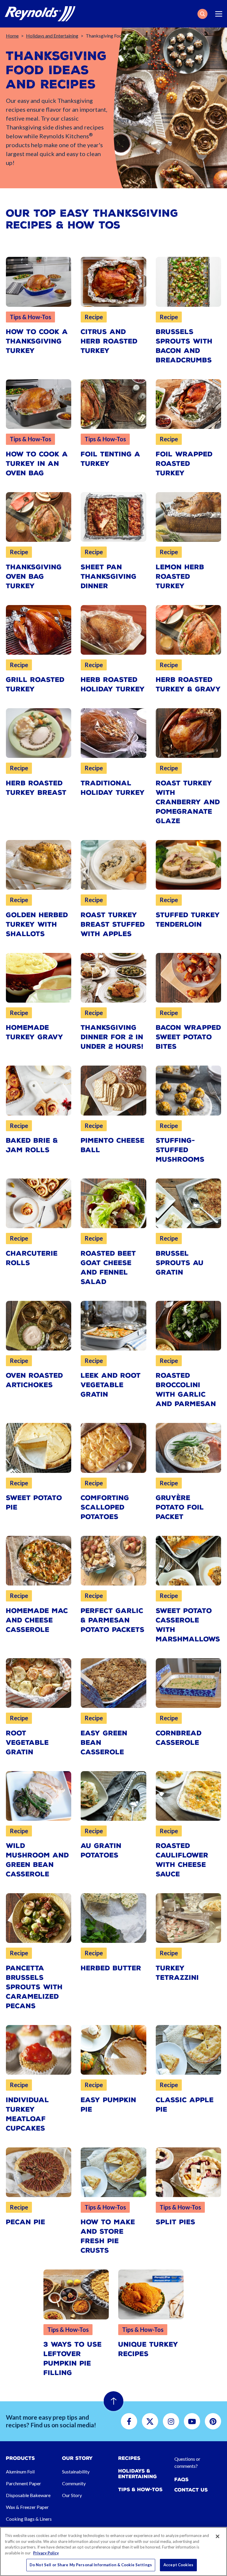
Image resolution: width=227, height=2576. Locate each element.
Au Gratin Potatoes (101, 1850)
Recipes (129, 2458)
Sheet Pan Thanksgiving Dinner (109, 577)
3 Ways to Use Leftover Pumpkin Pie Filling (73, 2359)
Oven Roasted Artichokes (34, 1380)
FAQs (181, 2479)
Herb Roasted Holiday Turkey (113, 684)
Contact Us (191, 2490)
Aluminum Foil (20, 2472)
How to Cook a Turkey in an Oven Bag (37, 464)
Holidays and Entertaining (52, 36)
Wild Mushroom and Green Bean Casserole (37, 1860)
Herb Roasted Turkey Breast (36, 788)
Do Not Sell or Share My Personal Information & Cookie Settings (91, 2565)
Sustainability (76, 2472)
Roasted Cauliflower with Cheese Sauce (182, 1860)
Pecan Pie (26, 2222)
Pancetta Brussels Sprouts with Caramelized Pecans (34, 1987)
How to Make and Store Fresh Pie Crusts (108, 2236)
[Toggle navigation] (219, 14)
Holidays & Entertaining (138, 2474)
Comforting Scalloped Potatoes (105, 1507)
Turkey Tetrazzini (177, 1973)
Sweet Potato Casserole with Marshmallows (188, 1625)
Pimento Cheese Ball (113, 1145)
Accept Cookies (178, 2565)
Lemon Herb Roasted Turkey (180, 577)
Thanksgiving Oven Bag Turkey (34, 577)
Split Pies (176, 2222)
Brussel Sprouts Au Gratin (180, 1263)
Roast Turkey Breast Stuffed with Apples (113, 924)
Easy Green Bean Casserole (104, 1743)
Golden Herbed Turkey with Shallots (37, 924)
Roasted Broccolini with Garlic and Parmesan (186, 1390)
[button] (202, 14)
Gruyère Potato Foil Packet (180, 1507)
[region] (113, 2551)
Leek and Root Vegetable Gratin (111, 1385)
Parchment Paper (23, 2483)
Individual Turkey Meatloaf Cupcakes (27, 2114)
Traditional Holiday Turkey (113, 788)
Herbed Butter (111, 1968)
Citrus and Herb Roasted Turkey (109, 341)
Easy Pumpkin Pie (108, 2105)
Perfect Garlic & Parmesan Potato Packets (113, 1620)
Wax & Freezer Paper (27, 2507)
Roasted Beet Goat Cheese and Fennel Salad (108, 1268)
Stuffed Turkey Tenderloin (188, 920)
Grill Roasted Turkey (35, 684)
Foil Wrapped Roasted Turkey (184, 464)
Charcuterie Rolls (32, 1258)
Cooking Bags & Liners (29, 2519)
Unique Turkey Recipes (148, 2349)
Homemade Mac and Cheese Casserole (37, 1620)
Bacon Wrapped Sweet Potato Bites (188, 1037)
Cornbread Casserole (179, 1738)
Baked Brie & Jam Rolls (32, 1145)
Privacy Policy (46, 2553)
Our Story (72, 2495)
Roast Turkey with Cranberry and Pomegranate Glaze (188, 802)
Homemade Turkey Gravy (35, 1032)
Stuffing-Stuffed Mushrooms (180, 1150)
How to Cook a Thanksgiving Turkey (37, 341)
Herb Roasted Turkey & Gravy (188, 684)
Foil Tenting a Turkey (111, 459)
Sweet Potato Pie (34, 1503)
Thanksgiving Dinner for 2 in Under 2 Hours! (112, 1037)
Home (12, 36)
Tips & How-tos (140, 2490)
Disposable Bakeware (28, 2495)
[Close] (218, 2536)
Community (74, 2483)
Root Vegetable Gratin (27, 1743)
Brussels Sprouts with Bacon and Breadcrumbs (184, 346)
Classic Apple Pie (185, 2105)
